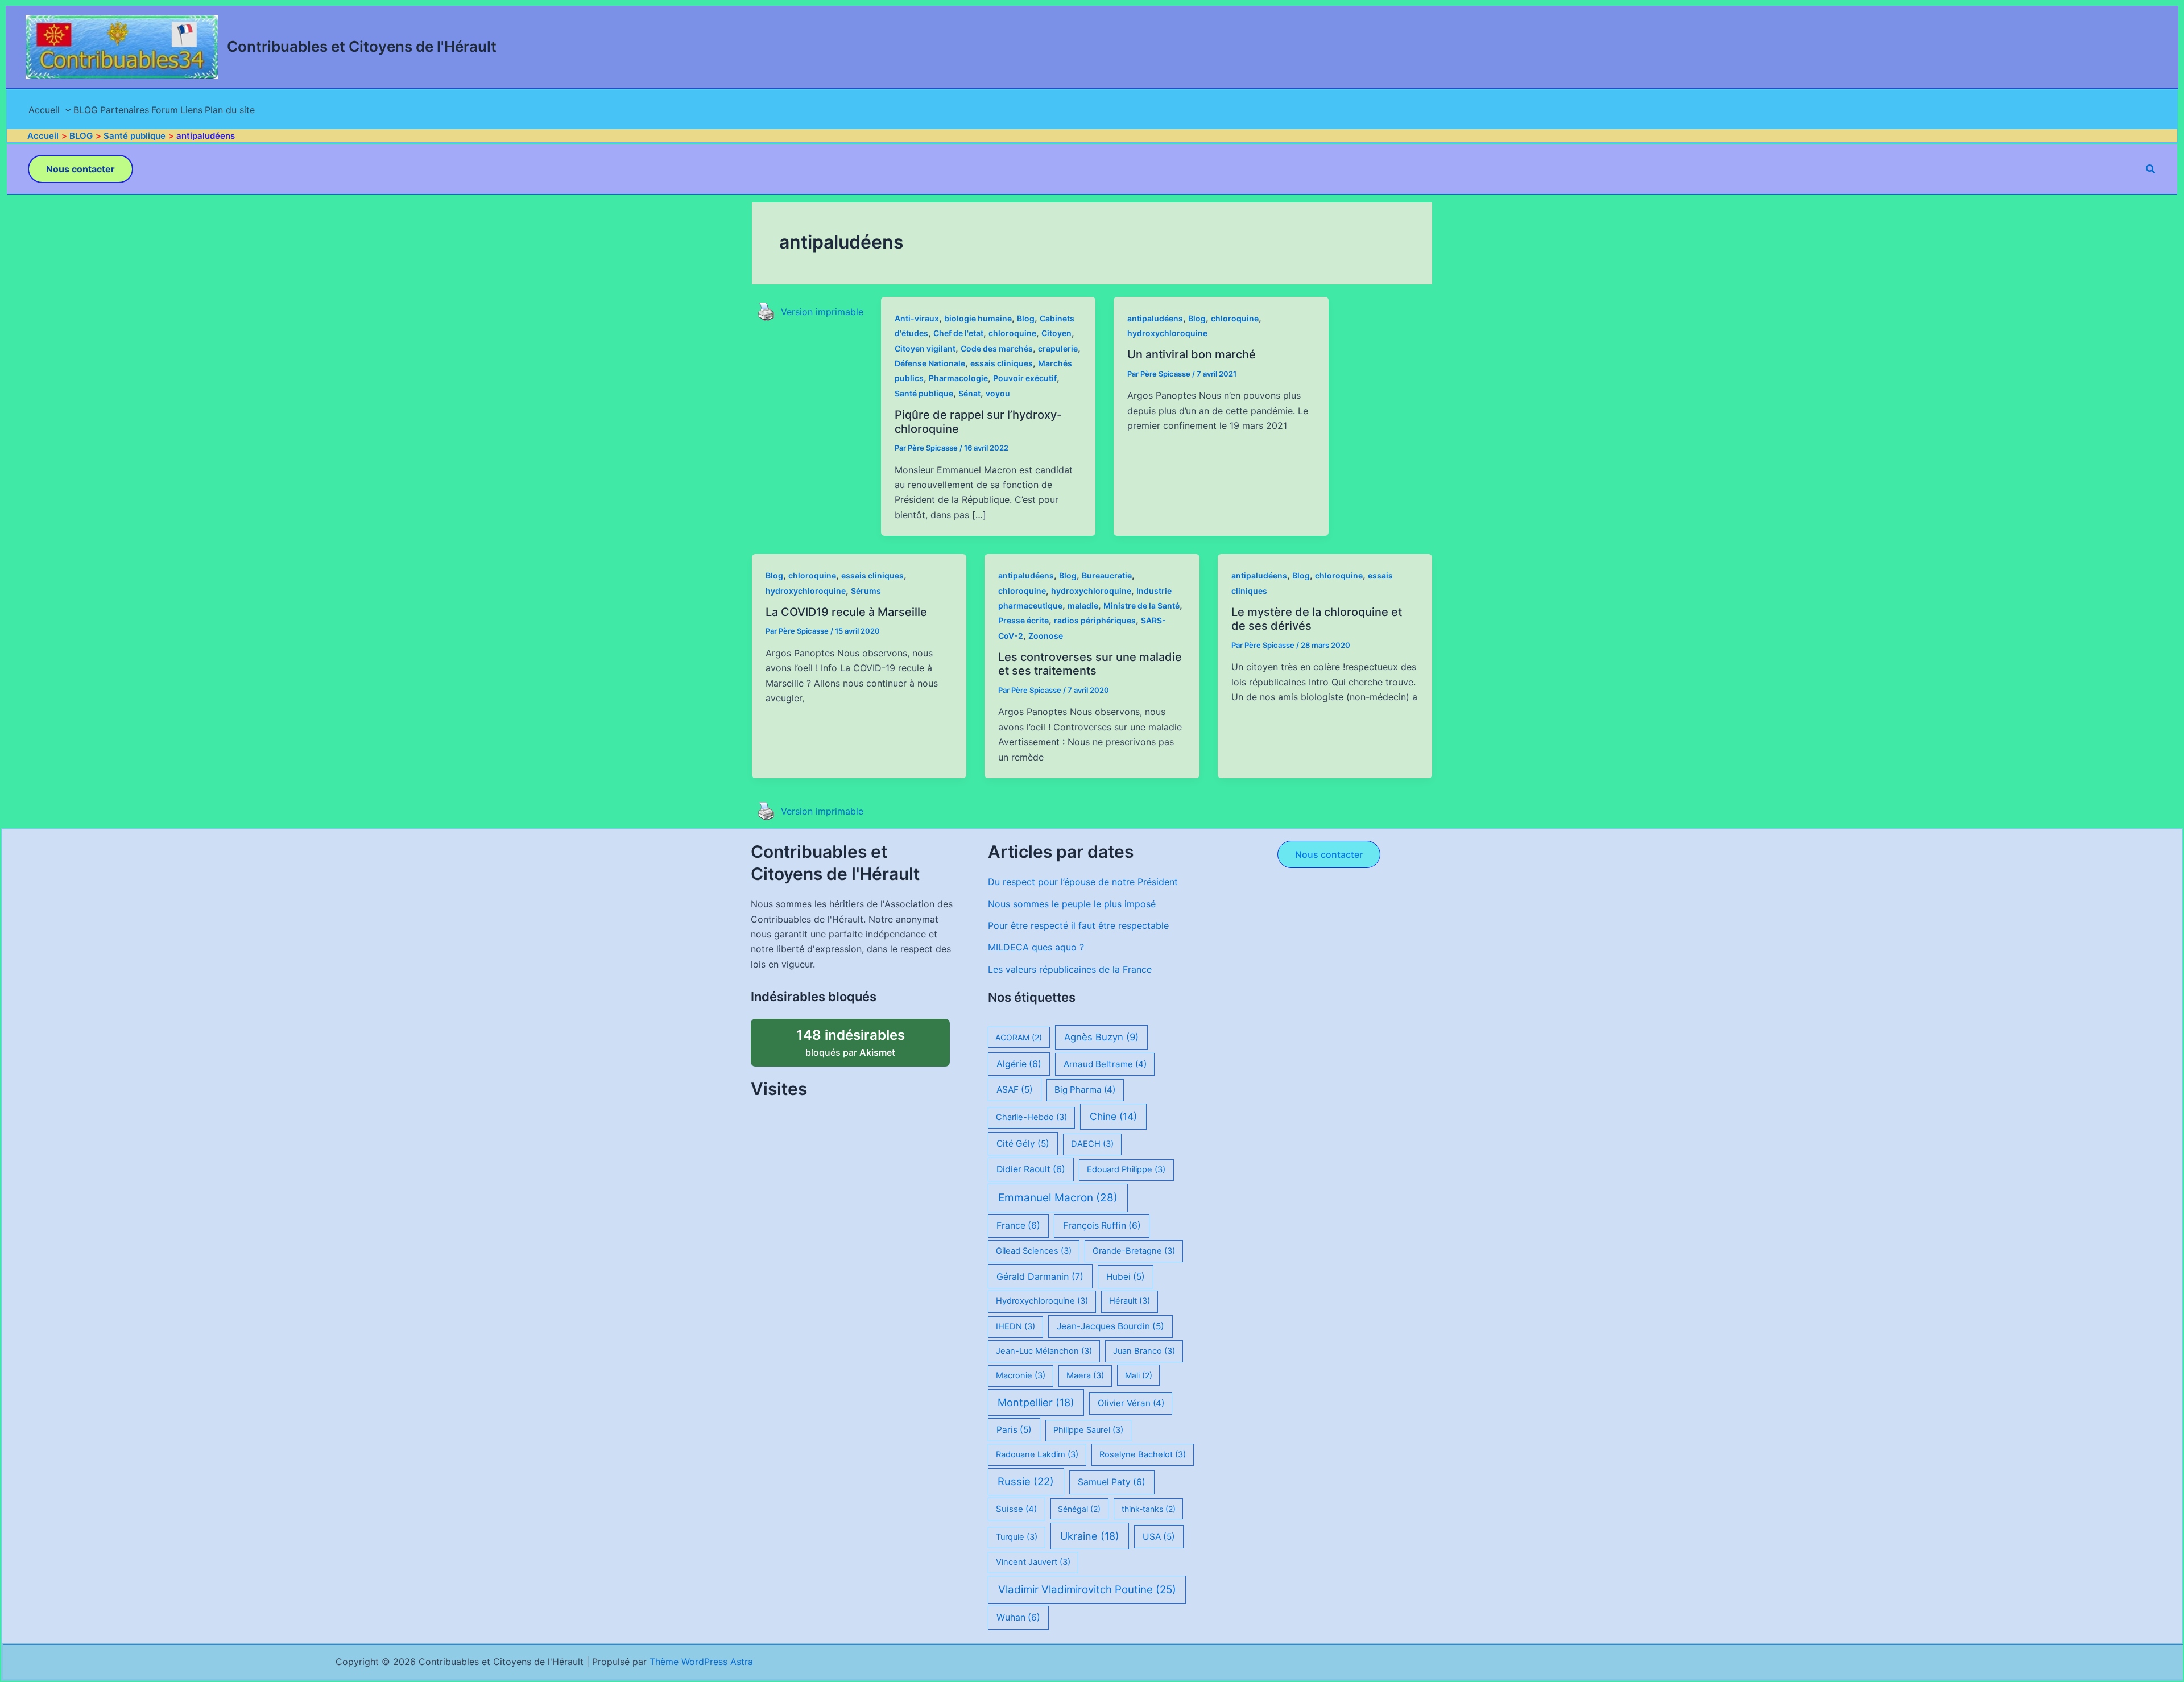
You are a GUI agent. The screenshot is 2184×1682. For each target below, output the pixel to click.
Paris (1014, 1430)
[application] (65, 110)
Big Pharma (1085, 1090)
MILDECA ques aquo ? (1036, 947)
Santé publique (924, 393)
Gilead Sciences (1034, 1251)
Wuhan (1018, 1617)
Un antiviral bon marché (1192, 354)
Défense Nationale (930, 363)
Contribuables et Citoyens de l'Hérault (362, 46)
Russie (1026, 1481)
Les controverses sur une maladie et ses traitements (1090, 664)
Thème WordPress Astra (701, 1662)
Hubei (1126, 1277)
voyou (998, 393)
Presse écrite (1023, 620)
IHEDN (1016, 1326)
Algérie (1019, 1064)
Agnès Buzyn (1101, 1037)
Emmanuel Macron (1058, 1198)
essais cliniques (1002, 363)
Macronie (1021, 1375)
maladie (1083, 606)
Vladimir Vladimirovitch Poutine (1087, 1590)
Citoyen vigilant (925, 348)
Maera (1085, 1375)
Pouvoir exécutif (1025, 378)
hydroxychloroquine (1167, 333)
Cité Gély (1023, 1144)
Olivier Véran (1131, 1403)
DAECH (1092, 1144)
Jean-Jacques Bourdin (1110, 1326)
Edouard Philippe (1126, 1169)
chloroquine (1012, 333)
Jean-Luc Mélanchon (1044, 1351)
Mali (1139, 1375)
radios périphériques (1095, 620)
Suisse (1016, 1509)
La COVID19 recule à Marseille (846, 612)
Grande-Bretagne (1134, 1251)
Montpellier (1036, 1402)
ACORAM (1019, 1037)
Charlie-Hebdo (1031, 1117)
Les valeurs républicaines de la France (1070, 969)
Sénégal (1079, 1509)
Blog (1026, 318)
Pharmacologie (958, 378)
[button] (80, 169)
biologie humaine (978, 318)
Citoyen (1056, 333)
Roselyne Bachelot (1143, 1454)
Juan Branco (1144, 1351)
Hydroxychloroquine (1042, 1301)
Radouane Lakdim (1037, 1454)
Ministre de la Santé (1141, 606)
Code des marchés (997, 348)
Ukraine (1090, 1536)
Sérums (866, 591)
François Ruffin (1102, 1226)
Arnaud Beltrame (1105, 1064)
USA (1159, 1537)
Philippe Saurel (1088, 1430)
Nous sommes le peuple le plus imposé (1072, 904)
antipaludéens (1155, 318)
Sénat (969, 393)
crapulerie (1058, 348)
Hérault (1130, 1301)
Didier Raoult (1031, 1169)
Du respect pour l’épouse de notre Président (1083, 882)
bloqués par (863, 1038)
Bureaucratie (1107, 575)
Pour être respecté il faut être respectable (1078, 925)
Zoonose (1046, 636)
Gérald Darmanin (1040, 1276)
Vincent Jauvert (1033, 1562)
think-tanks (1149, 1509)
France (1018, 1226)
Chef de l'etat (958, 333)
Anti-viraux (917, 318)
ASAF (1015, 1090)
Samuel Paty (1112, 1482)
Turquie (1017, 1537)
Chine (1113, 1116)
